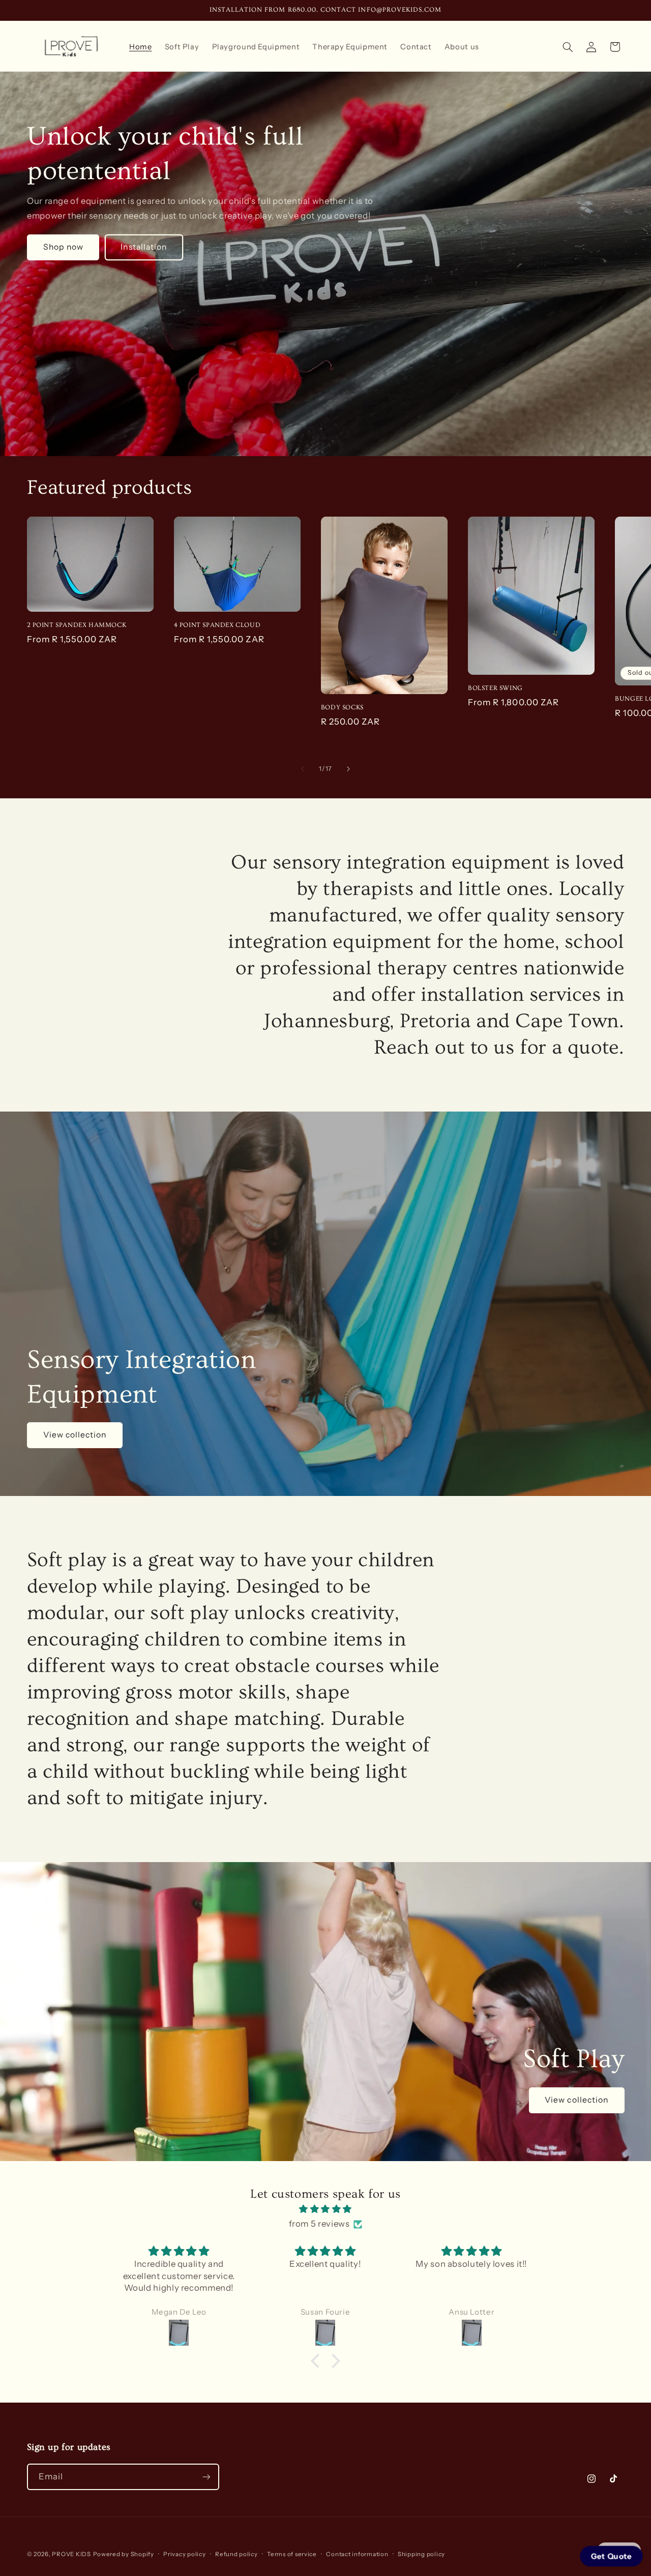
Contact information (357, 2554)
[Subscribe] (206, 2477)
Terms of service (292, 2554)
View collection (75, 1435)
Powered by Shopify (124, 2554)
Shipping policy (421, 2554)
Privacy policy (184, 2554)
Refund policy (236, 2554)
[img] (325, 2209)
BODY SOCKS (342, 707)
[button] (568, 47)
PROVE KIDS (71, 2554)
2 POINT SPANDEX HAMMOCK (77, 625)
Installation (144, 247)
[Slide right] (348, 769)
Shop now (63, 247)
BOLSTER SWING (495, 688)
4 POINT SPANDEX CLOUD (217, 625)
